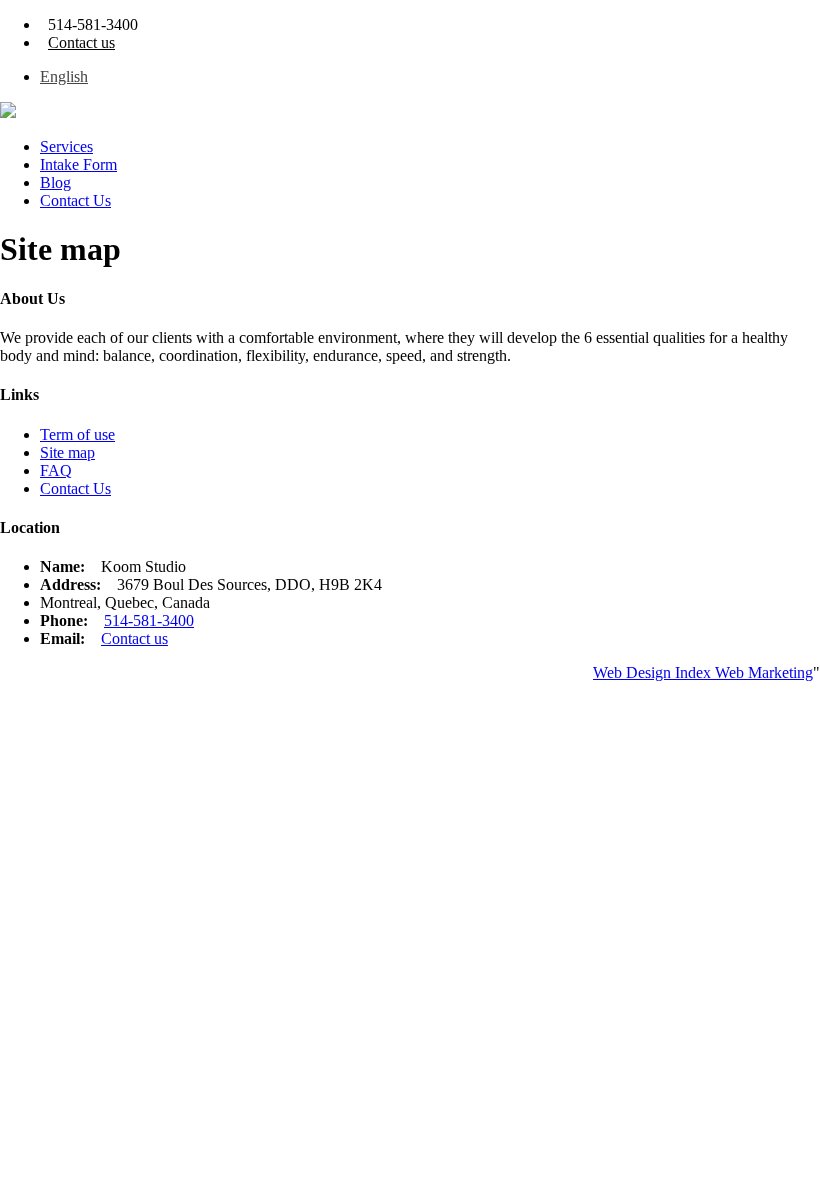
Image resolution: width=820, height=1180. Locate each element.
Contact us (81, 42)
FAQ (56, 470)
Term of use (77, 434)
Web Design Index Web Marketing (703, 672)
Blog (55, 182)
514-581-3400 (149, 620)
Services (66, 146)
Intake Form (78, 164)
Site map (67, 452)
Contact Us (75, 200)
